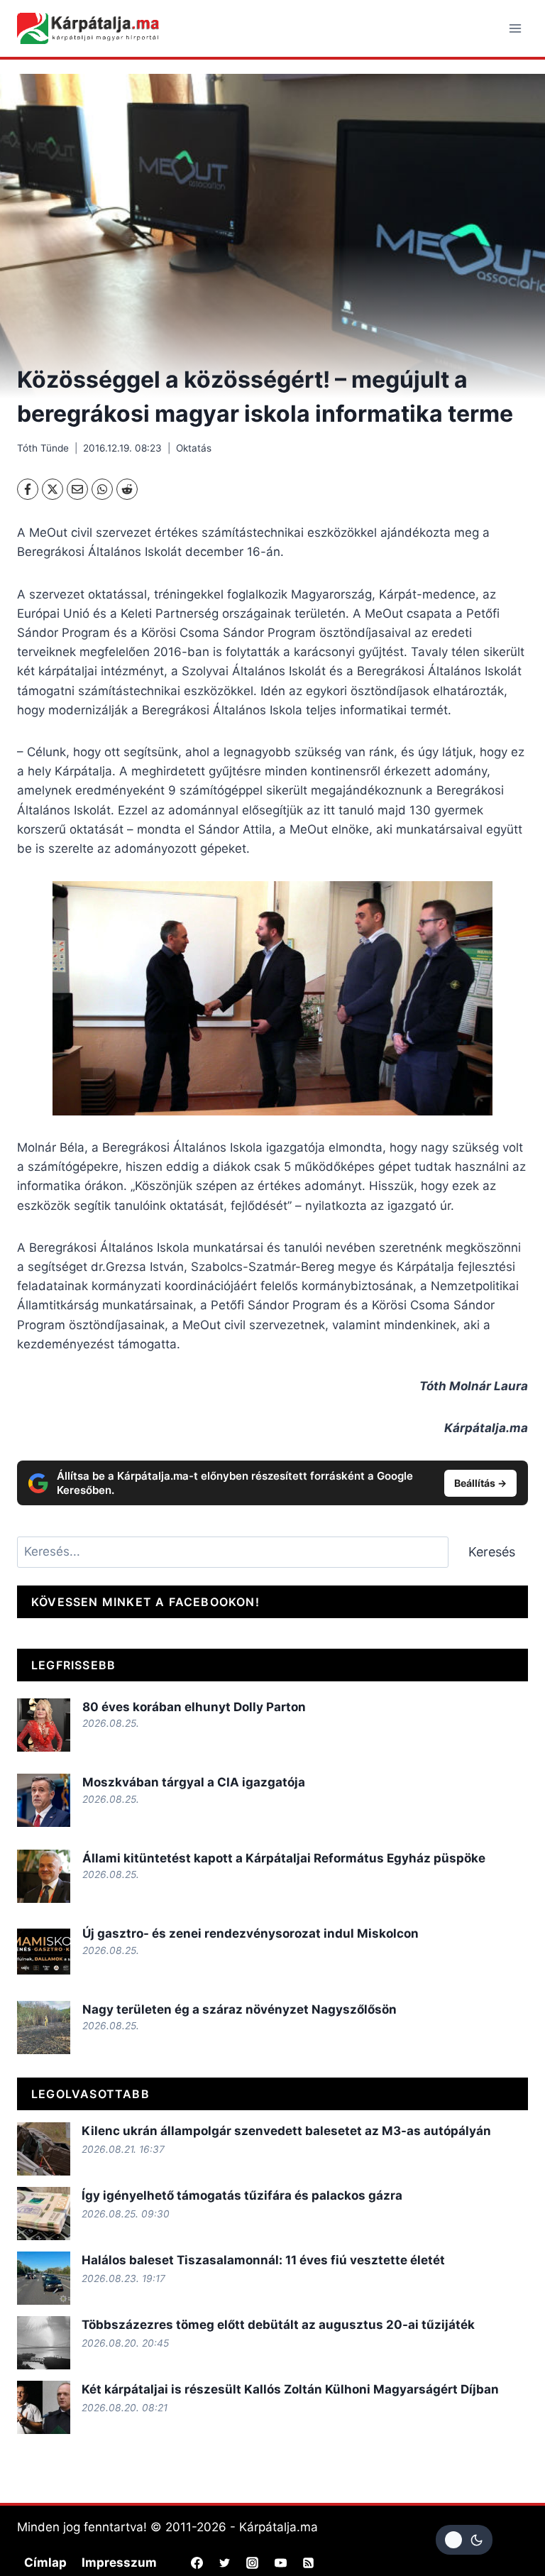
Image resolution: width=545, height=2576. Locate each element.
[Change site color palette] (464, 2540)
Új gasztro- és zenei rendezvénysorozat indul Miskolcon (251, 1933)
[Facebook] (28, 489)
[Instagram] (253, 2563)
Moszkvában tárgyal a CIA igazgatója (194, 1782)
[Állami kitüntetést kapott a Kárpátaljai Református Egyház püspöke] (44, 1876)
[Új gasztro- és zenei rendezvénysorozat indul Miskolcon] (44, 1952)
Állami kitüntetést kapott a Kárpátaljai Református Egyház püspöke (284, 1858)
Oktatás (194, 448)
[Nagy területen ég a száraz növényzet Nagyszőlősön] (44, 2027)
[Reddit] (127, 489)
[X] (53, 489)
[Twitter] (225, 2563)
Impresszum (119, 2563)
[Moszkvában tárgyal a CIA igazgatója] (44, 1800)
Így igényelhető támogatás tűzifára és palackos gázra (242, 2195)
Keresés (492, 1552)
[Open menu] (515, 28)
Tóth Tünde (43, 448)
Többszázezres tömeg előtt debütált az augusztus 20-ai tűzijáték (278, 2325)
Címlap (45, 2563)
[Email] (77, 489)
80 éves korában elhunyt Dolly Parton (194, 1707)
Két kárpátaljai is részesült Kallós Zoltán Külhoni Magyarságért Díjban (290, 2389)
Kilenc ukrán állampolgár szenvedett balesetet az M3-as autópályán (286, 2131)
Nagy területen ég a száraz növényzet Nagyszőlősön (240, 2009)
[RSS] (308, 2563)
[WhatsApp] (102, 489)
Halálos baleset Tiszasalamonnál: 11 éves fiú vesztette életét (263, 2260)
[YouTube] (280, 2563)
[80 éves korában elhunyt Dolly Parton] (44, 1725)
